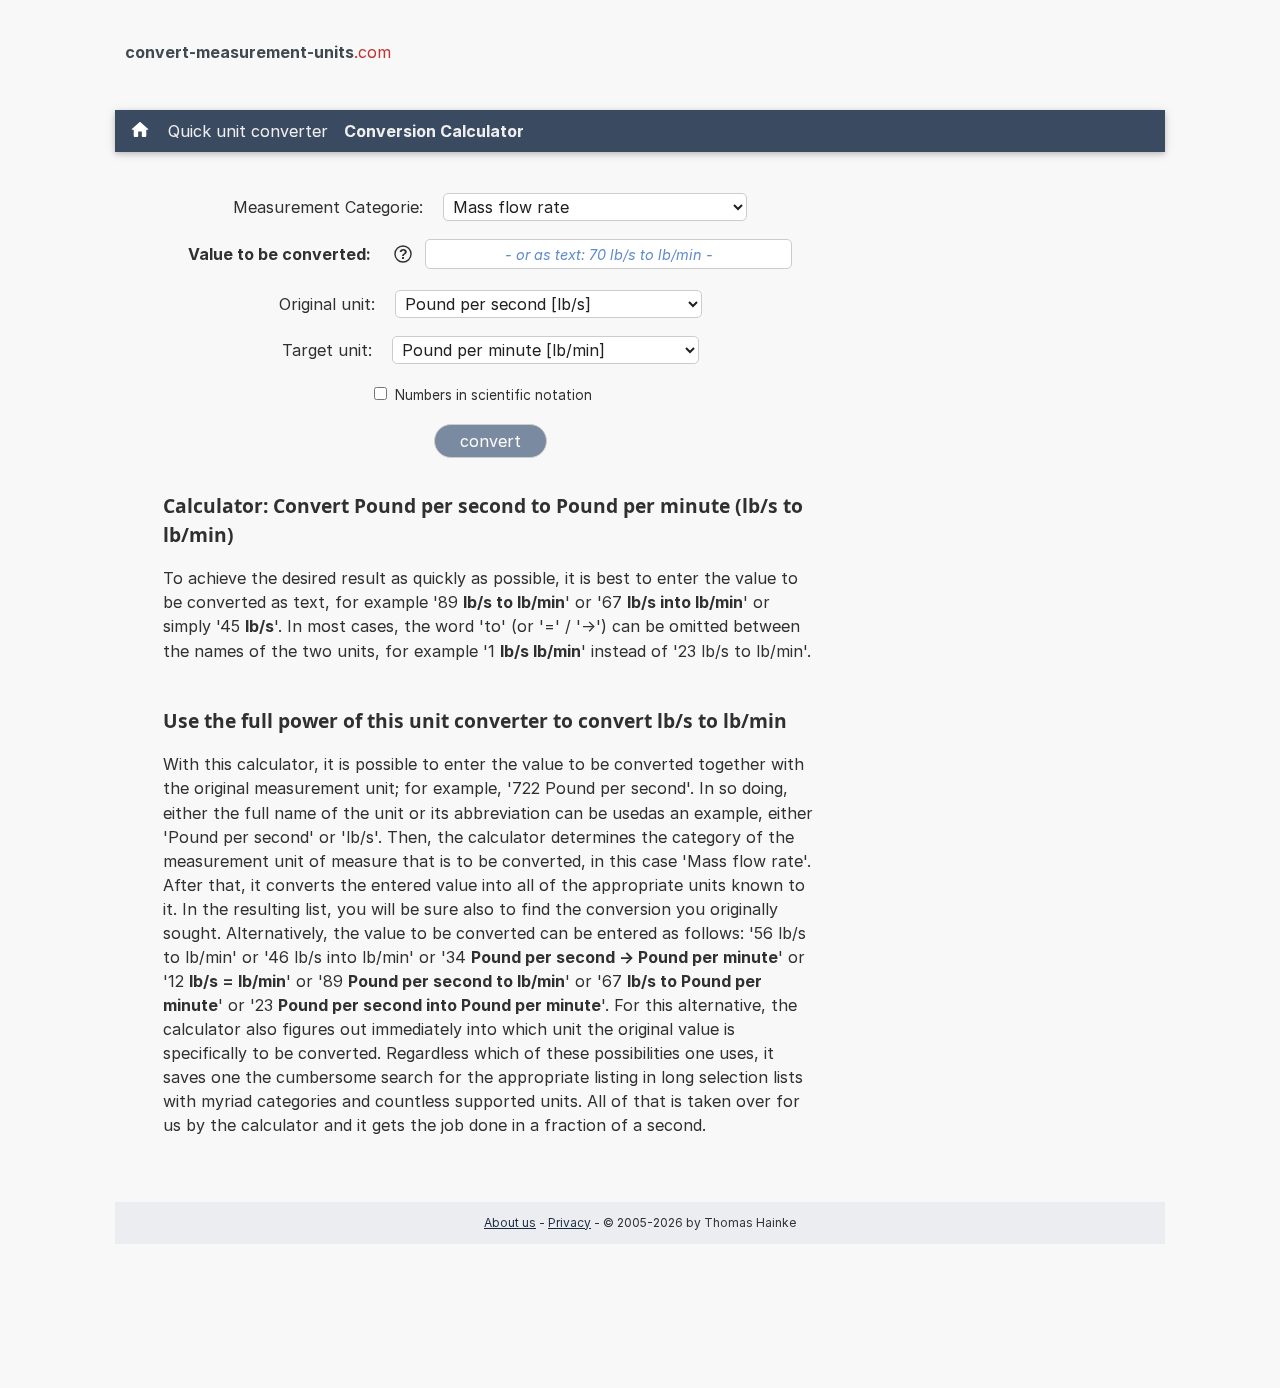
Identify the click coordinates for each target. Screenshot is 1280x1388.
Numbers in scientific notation (493, 395)
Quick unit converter (248, 131)
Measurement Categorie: (328, 207)
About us (510, 1222)
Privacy (569, 1222)
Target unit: (329, 350)
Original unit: (329, 304)
